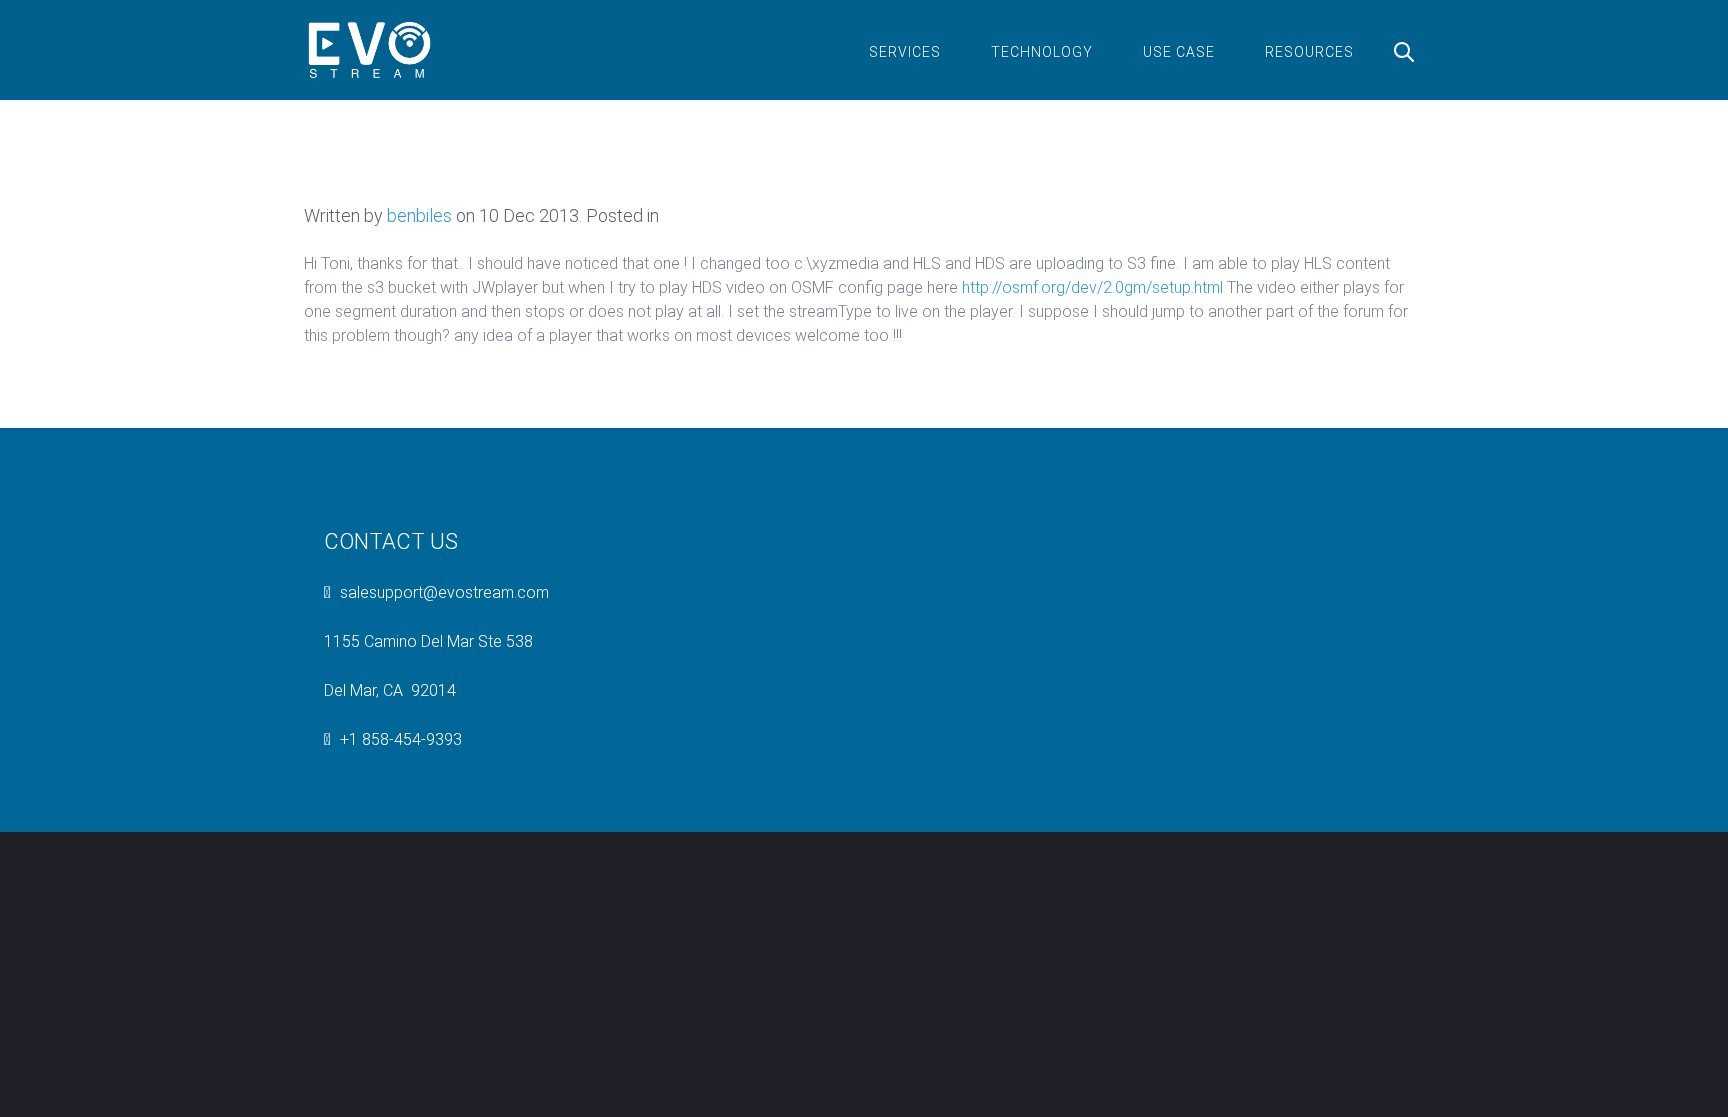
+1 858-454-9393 (401, 739)
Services (905, 52)
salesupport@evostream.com (444, 592)
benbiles (419, 215)
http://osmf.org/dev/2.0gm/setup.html (1092, 287)
